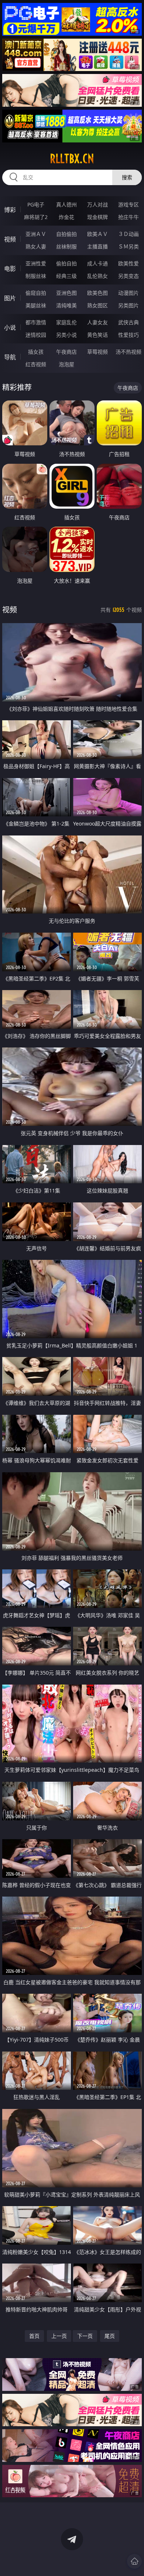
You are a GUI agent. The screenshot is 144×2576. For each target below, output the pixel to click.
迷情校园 (36, 335)
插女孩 (36, 352)
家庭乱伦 (66, 322)
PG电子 (36, 204)
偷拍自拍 (66, 263)
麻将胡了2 (36, 217)
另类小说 (66, 335)
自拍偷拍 (66, 234)
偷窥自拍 (36, 293)
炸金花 (66, 217)
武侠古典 (128, 322)
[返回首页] (134, 2561)
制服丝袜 (36, 276)
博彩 (10, 210)
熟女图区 (97, 305)
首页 (34, 2336)
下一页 (85, 2336)
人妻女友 (97, 322)
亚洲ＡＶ (36, 234)
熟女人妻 (36, 246)
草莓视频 (97, 352)
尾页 (110, 2336)
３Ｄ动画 (128, 234)
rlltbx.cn (72, 159)
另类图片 (128, 305)
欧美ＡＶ (97, 234)
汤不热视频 (128, 352)
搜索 (127, 177)
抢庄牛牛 (128, 217)
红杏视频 (36, 364)
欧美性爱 (128, 263)
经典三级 (66, 276)
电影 (10, 269)
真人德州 (66, 204)
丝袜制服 (66, 246)
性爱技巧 (128, 335)
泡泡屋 (66, 364)
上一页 (59, 2336)
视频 (10, 239)
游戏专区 (128, 204)
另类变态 (128, 276)
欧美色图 (97, 293)
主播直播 (97, 246)
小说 (10, 328)
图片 (10, 298)
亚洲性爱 (36, 263)
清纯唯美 (66, 305)
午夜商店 (66, 352)
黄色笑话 (97, 335)
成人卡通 (97, 263)
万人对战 (97, 204)
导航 (10, 357)
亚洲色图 (66, 293)
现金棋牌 (97, 217)
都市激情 (36, 322)
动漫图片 (128, 293)
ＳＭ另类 (128, 246)
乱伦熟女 (97, 276)
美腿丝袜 (36, 305)
